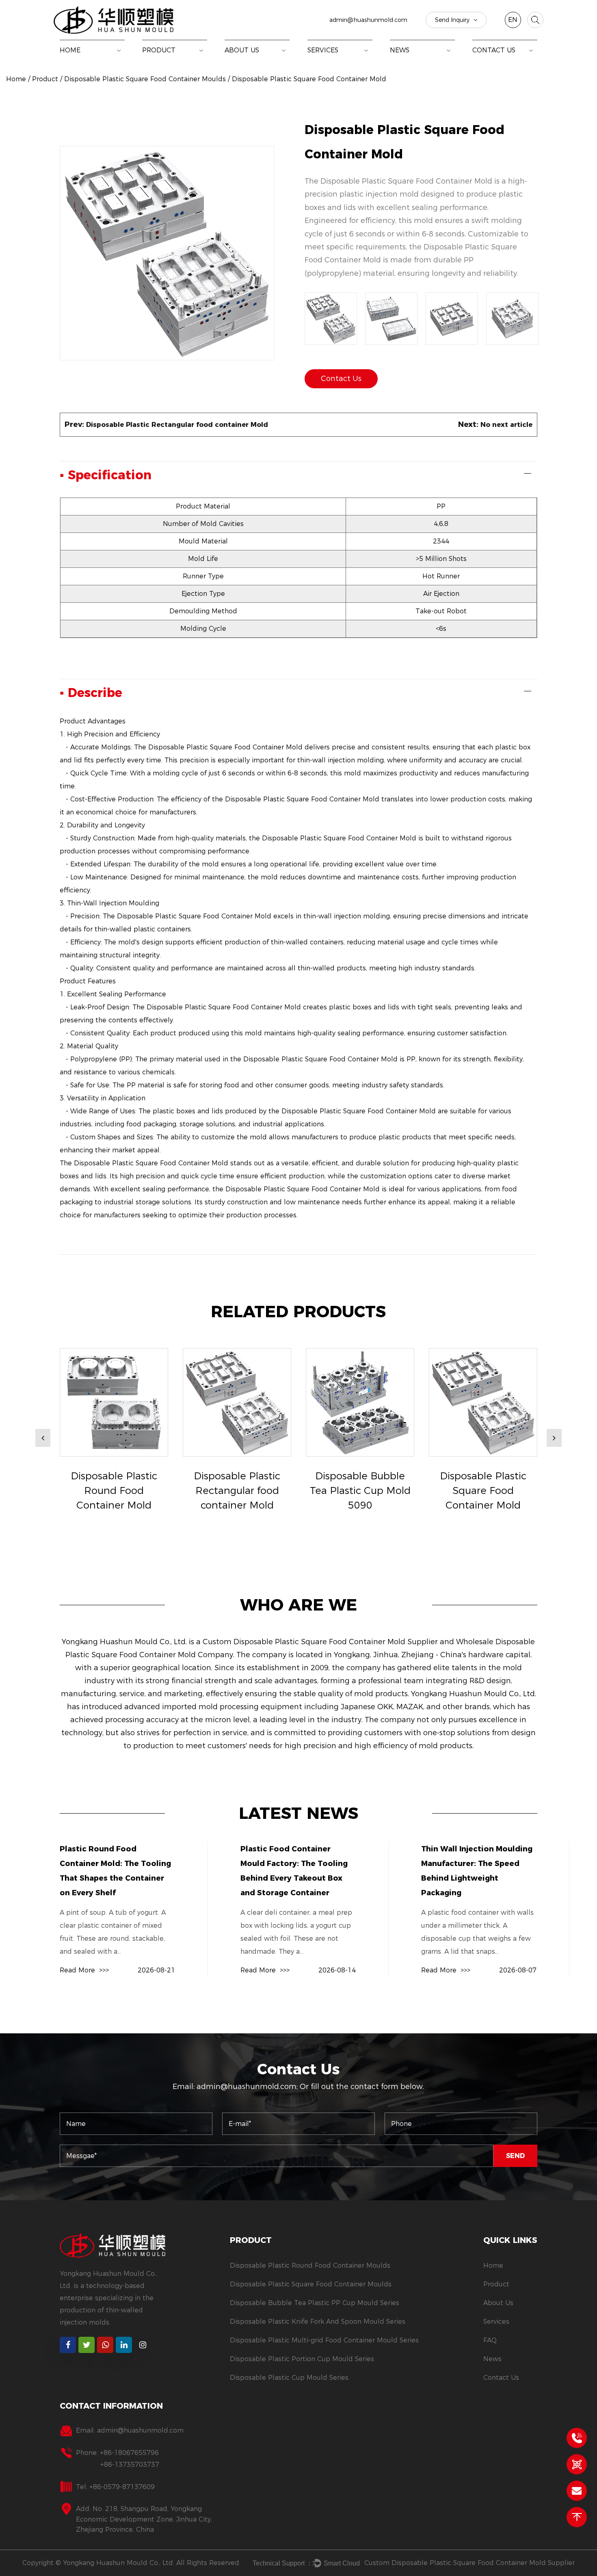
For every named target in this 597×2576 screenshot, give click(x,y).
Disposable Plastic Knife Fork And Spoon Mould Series (318, 2322)
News (400, 50)
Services (323, 50)
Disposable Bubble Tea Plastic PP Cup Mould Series (197, 58)
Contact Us (494, 50)
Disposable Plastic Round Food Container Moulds (203, 60)
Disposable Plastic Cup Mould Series (289, 2378)
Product (159, 50)
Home (70, 50)
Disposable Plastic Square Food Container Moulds (199, 59)
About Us (242, 50)
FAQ (490, 2340)
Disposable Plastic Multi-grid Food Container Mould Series (324, 2340)
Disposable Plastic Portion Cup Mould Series (302, 2359)
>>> (84, 1970)
